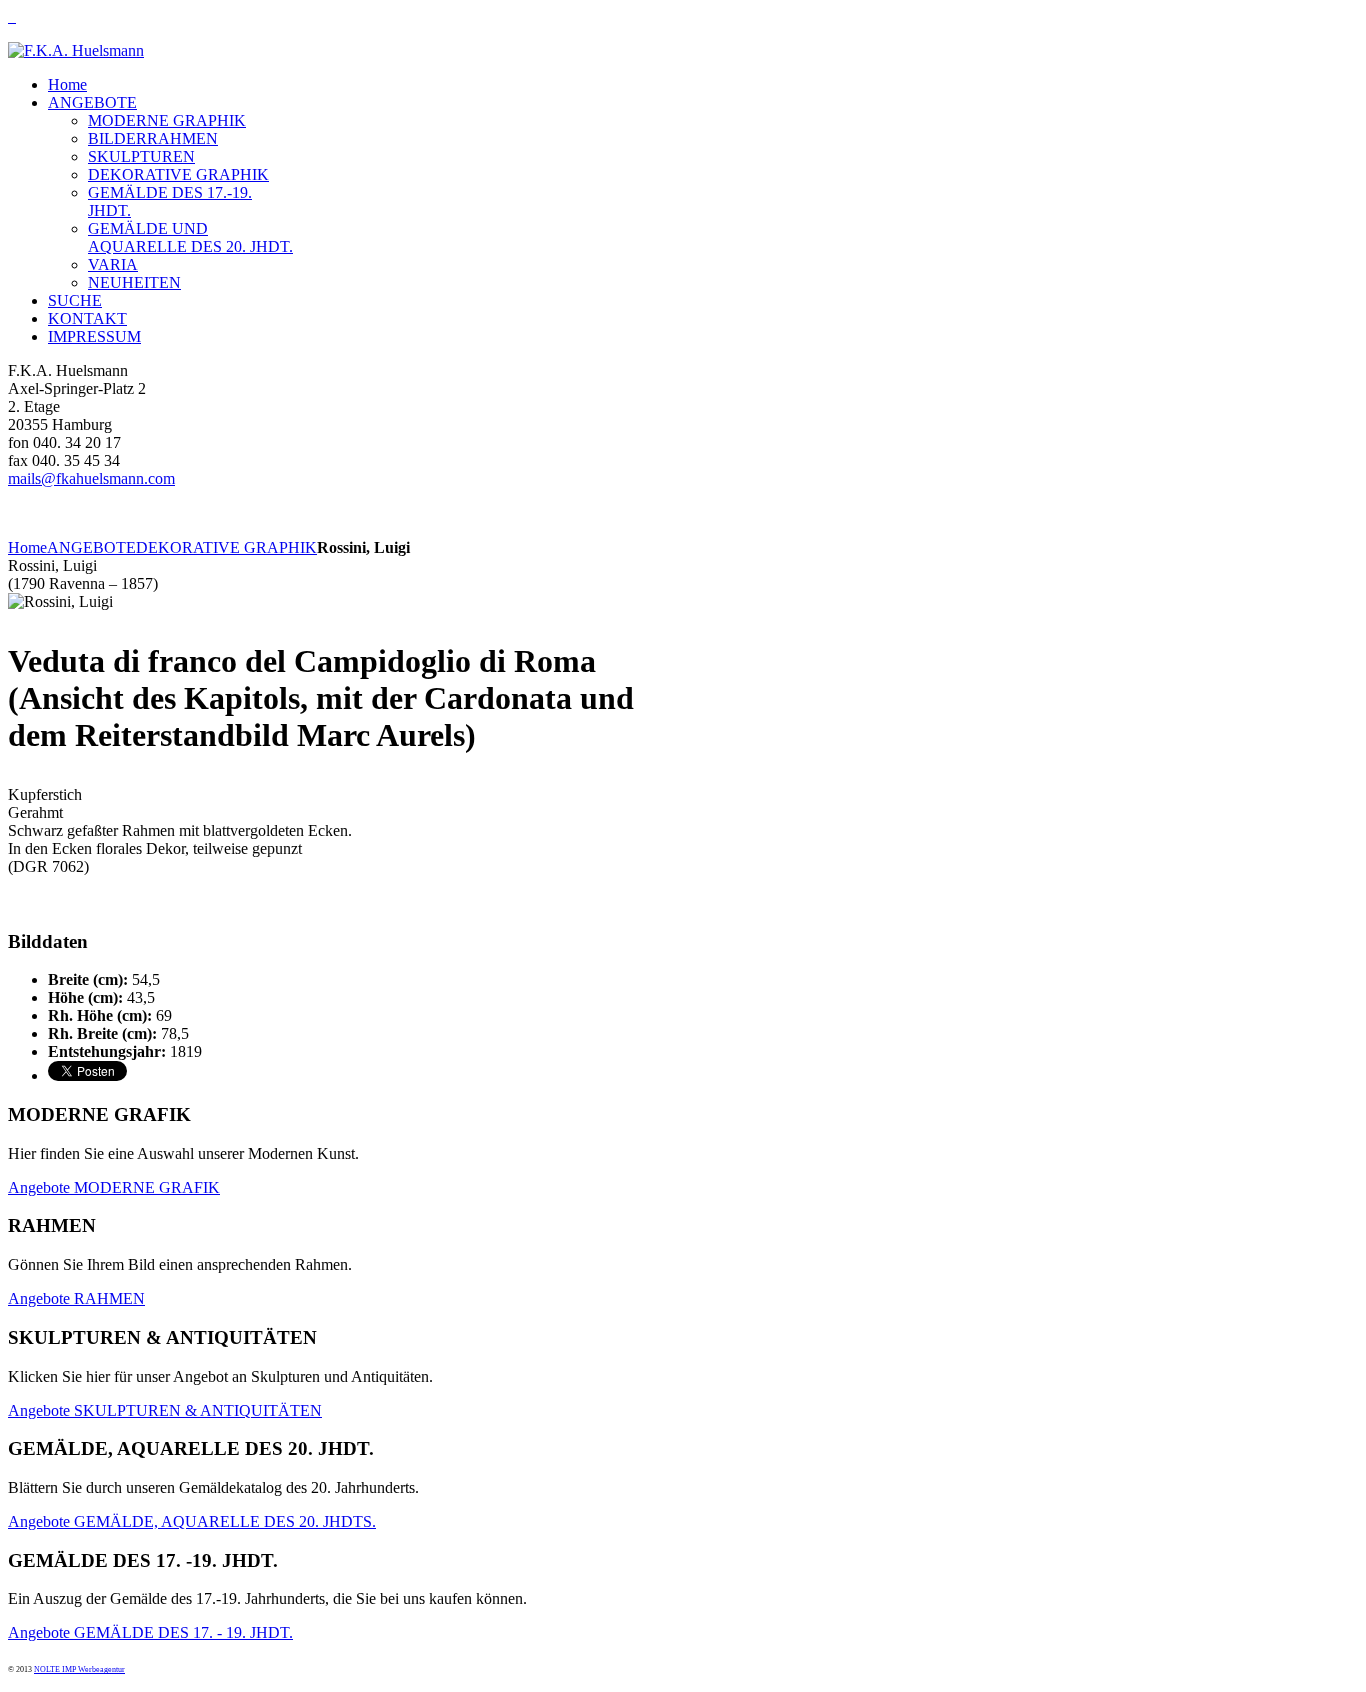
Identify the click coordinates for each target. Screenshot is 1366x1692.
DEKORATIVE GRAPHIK (226, 547)
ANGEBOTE (91, 547)
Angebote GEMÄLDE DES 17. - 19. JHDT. (150, 1632)
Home (27, 547)
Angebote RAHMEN (76, 1298)
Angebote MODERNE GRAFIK (114, 1187)
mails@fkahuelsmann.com (91, 478)
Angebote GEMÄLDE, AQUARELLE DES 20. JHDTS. (192, 1521)
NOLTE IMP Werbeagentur (79, 1669)
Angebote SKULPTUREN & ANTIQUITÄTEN (165, 1410)
